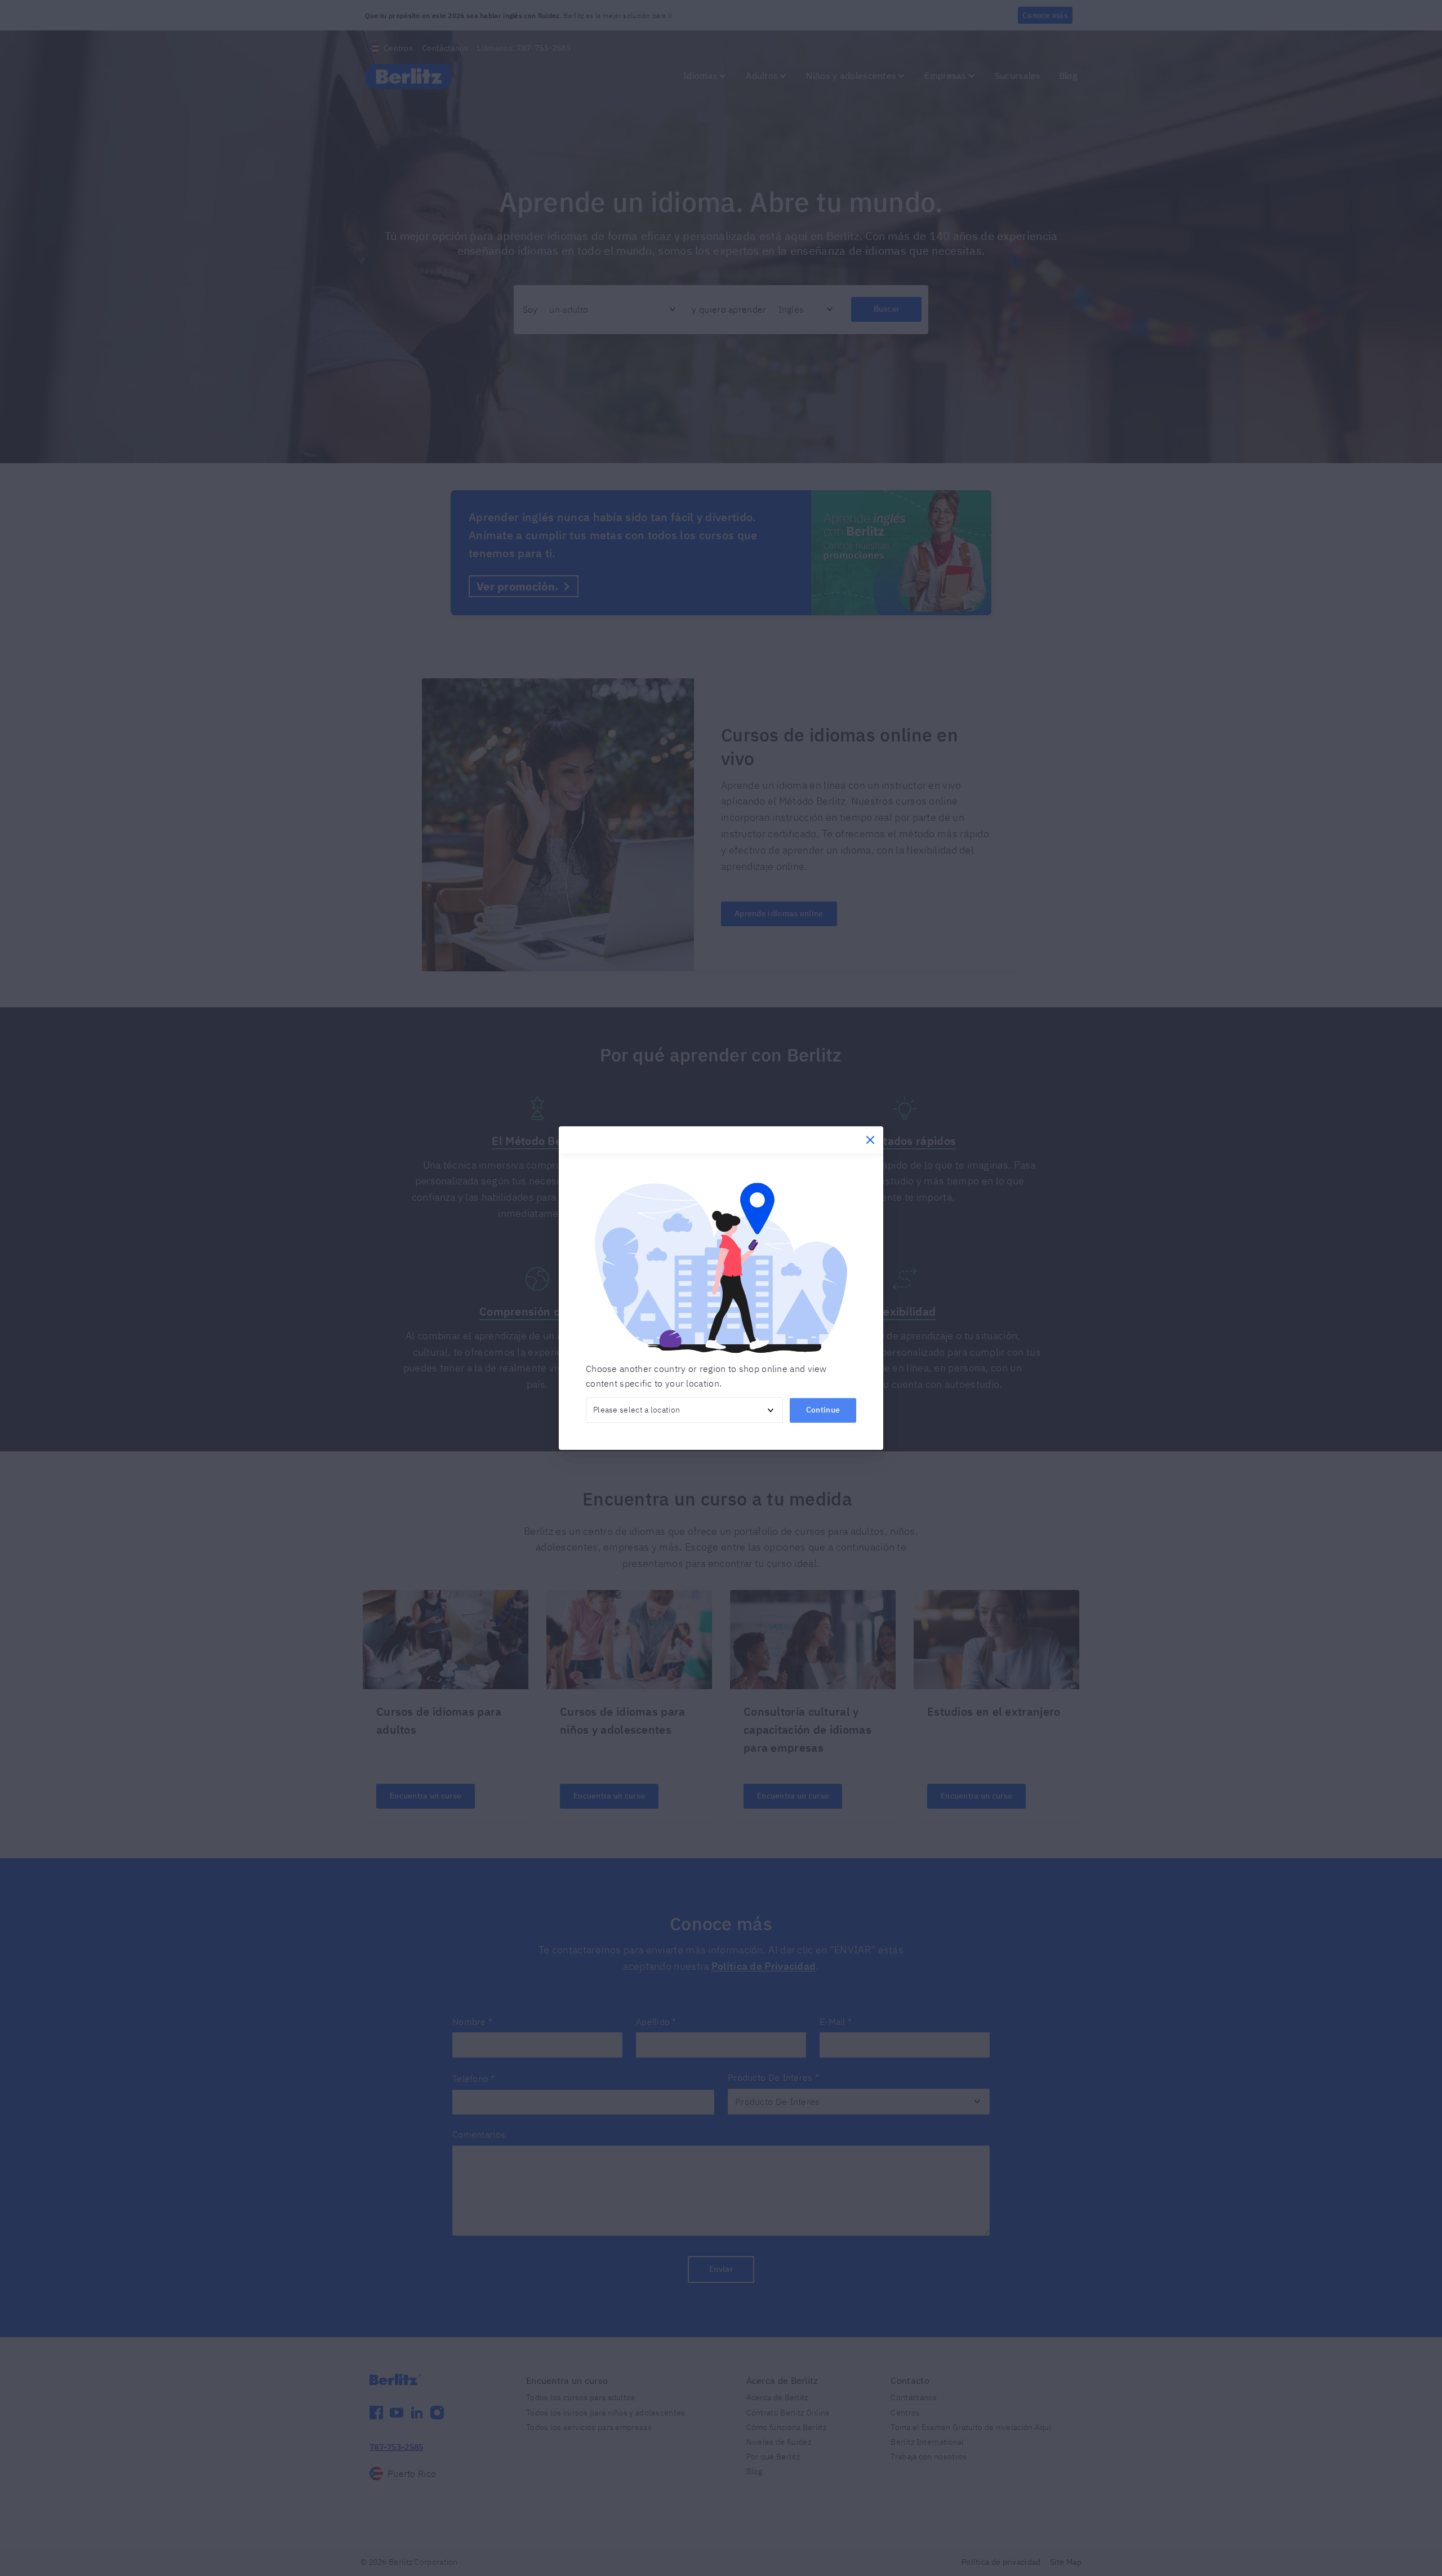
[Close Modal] (870, 1140)
